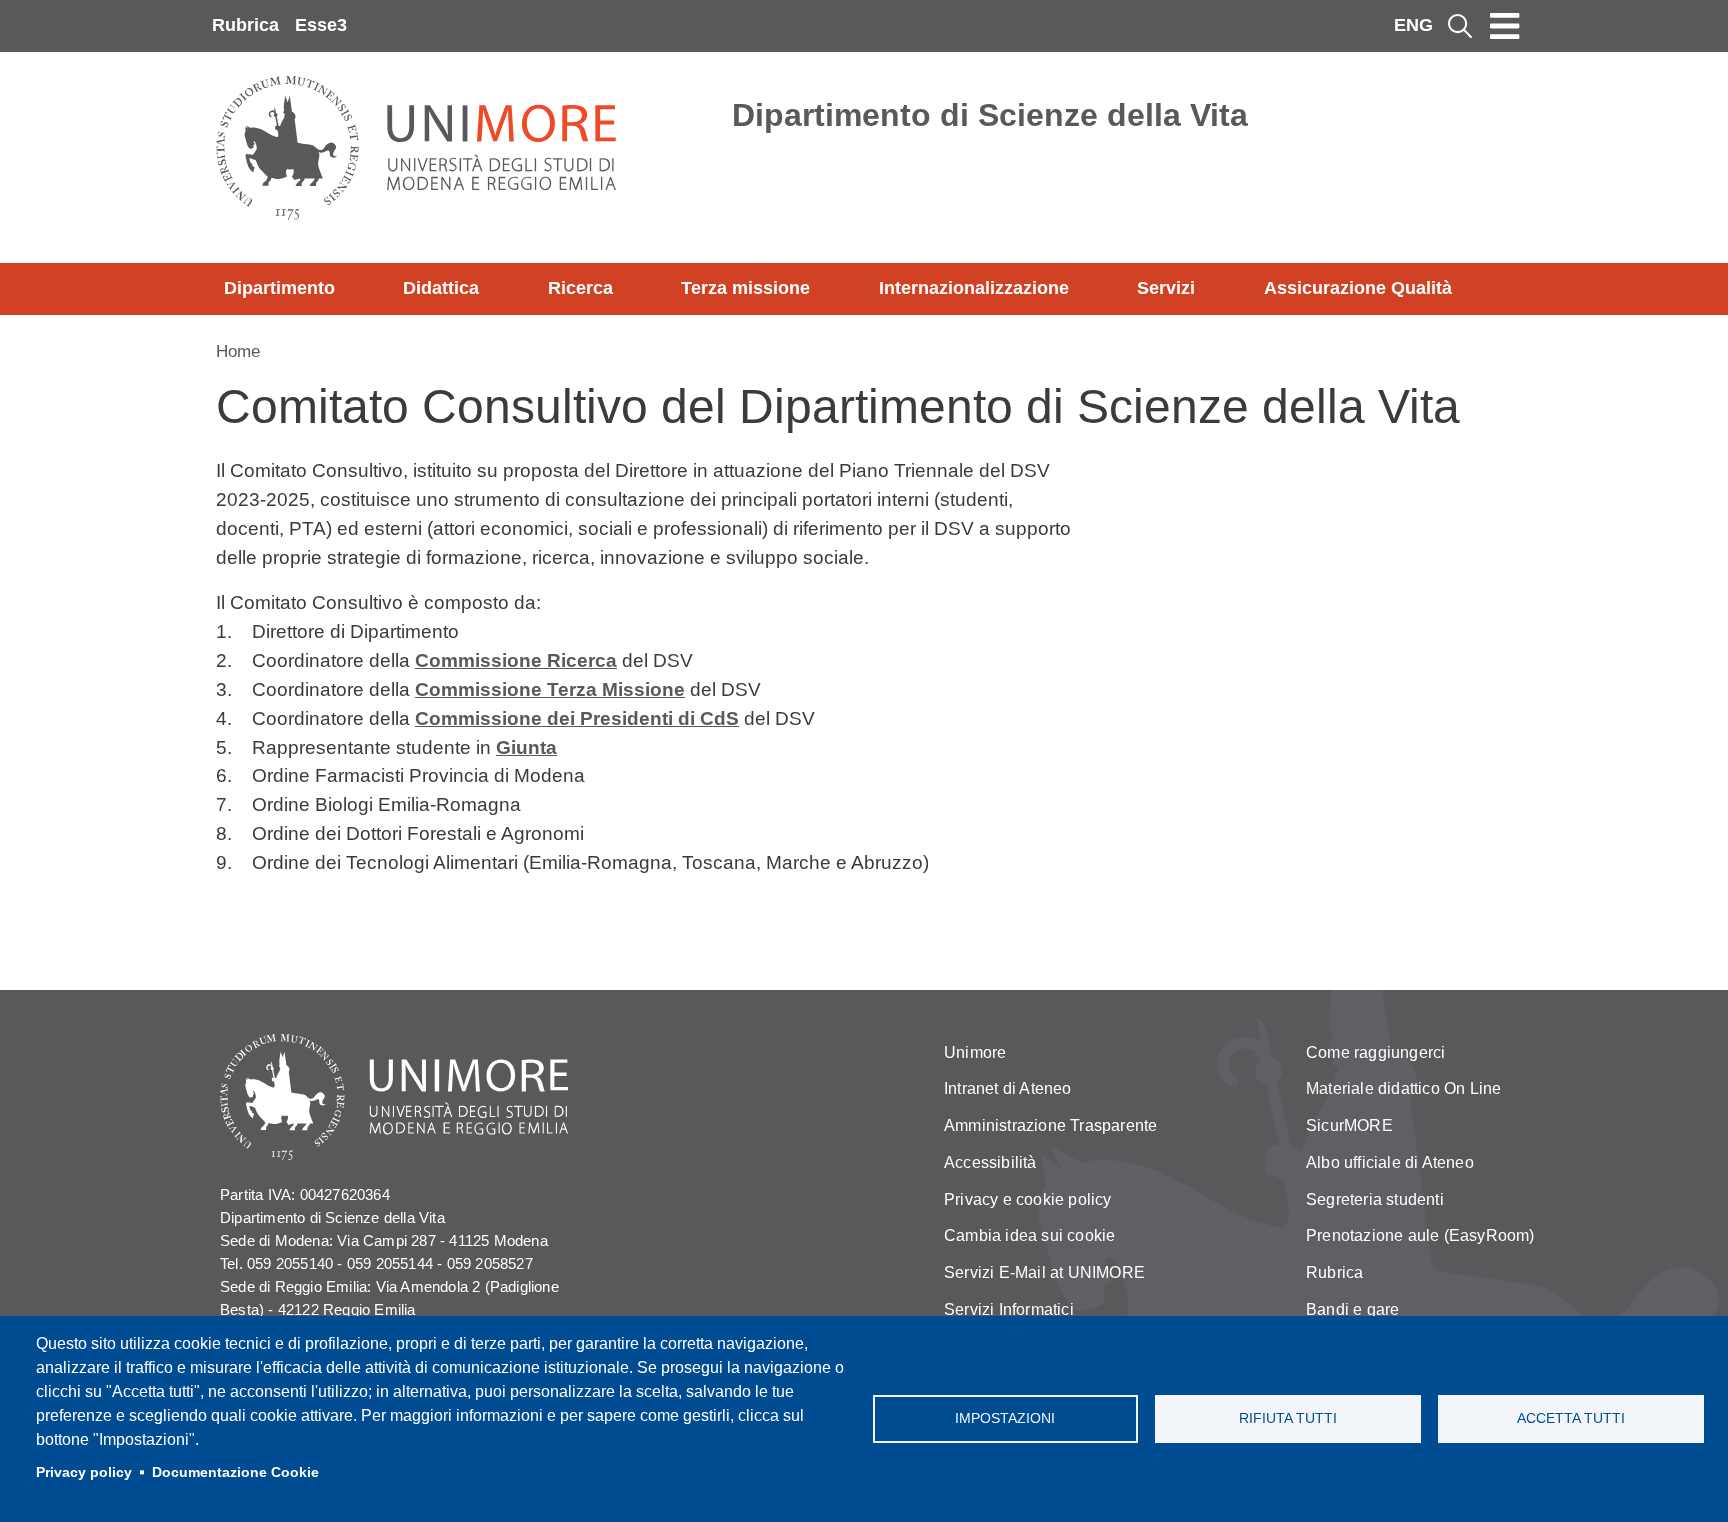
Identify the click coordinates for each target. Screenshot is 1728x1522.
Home (238, 351)
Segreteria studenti (1375, 1199)
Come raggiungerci (1375, 1052)
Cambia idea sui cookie (1029, 1235)
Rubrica (245, 25)
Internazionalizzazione (974, 288)
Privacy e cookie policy (1028, 1199)
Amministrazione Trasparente (1050, 1125)
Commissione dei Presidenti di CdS (577, 718)
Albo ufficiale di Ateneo (1390, 1162)
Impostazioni (1005, 1418)
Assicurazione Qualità (1358, 288)
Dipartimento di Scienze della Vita (990, 115)
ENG (1413, 25)
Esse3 (321, 25)
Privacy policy (84, 1472)
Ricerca (580, 288)
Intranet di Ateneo (1008, 1088)
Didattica (441, 288)
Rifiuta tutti (1288, 1418)
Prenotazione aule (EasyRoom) (1420, 1235)
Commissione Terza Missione (550, 689)
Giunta (526, 747)
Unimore (975, 1052)
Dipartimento (279, 288)
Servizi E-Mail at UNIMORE (1044, 1272)
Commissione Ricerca (516, 660)
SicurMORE (1349, 1125)
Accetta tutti (1571, 1418)
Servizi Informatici (1009, 1309)
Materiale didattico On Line (1403, 1088)
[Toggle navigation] (1505, 26)
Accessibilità (990, 1162)
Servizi (1166, 288)
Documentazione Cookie (235, 1472)
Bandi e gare (1352, 1309)
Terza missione (745, 288)
